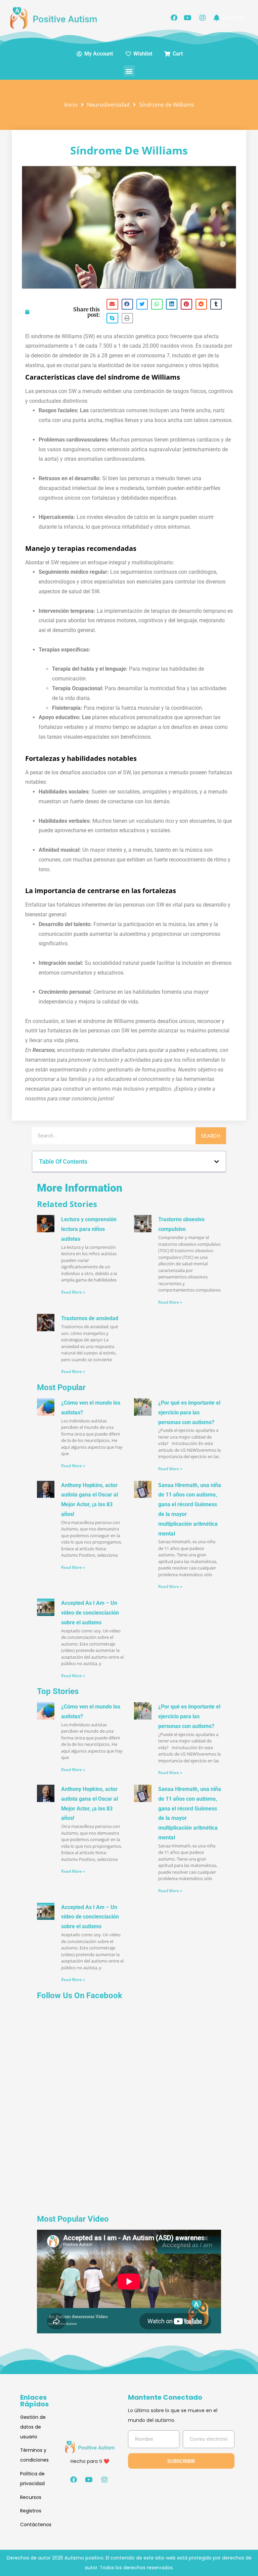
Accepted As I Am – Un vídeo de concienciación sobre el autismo (90, 1613)
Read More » (73, 1292)
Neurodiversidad (108, 105)
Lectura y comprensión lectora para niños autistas (89, 1229)
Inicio (71, 105)
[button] (129, 71)
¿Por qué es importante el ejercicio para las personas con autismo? (189, 1413)
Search (211, 1136)
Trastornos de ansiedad (90, 1318)
